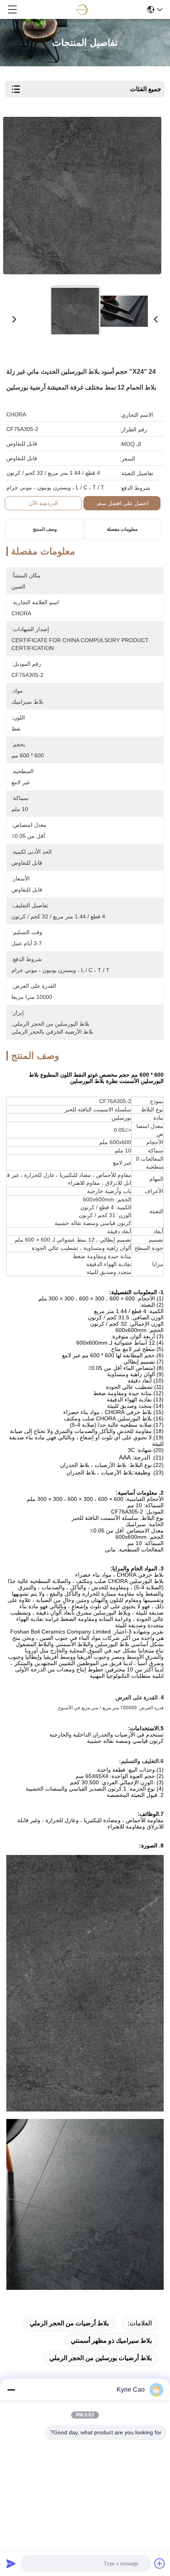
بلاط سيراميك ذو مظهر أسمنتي (111, 2341)
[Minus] (11, 2390)
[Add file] (160, 2563)
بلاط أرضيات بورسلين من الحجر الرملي (101, 2358)
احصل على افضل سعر (122, 503)
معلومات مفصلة (122, 529)
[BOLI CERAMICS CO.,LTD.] (83, 9)
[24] (82, 198)
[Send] (11, 2563)
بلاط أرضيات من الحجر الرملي (69, 2323)
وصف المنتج (45, 529)
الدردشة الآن (43, 503)
